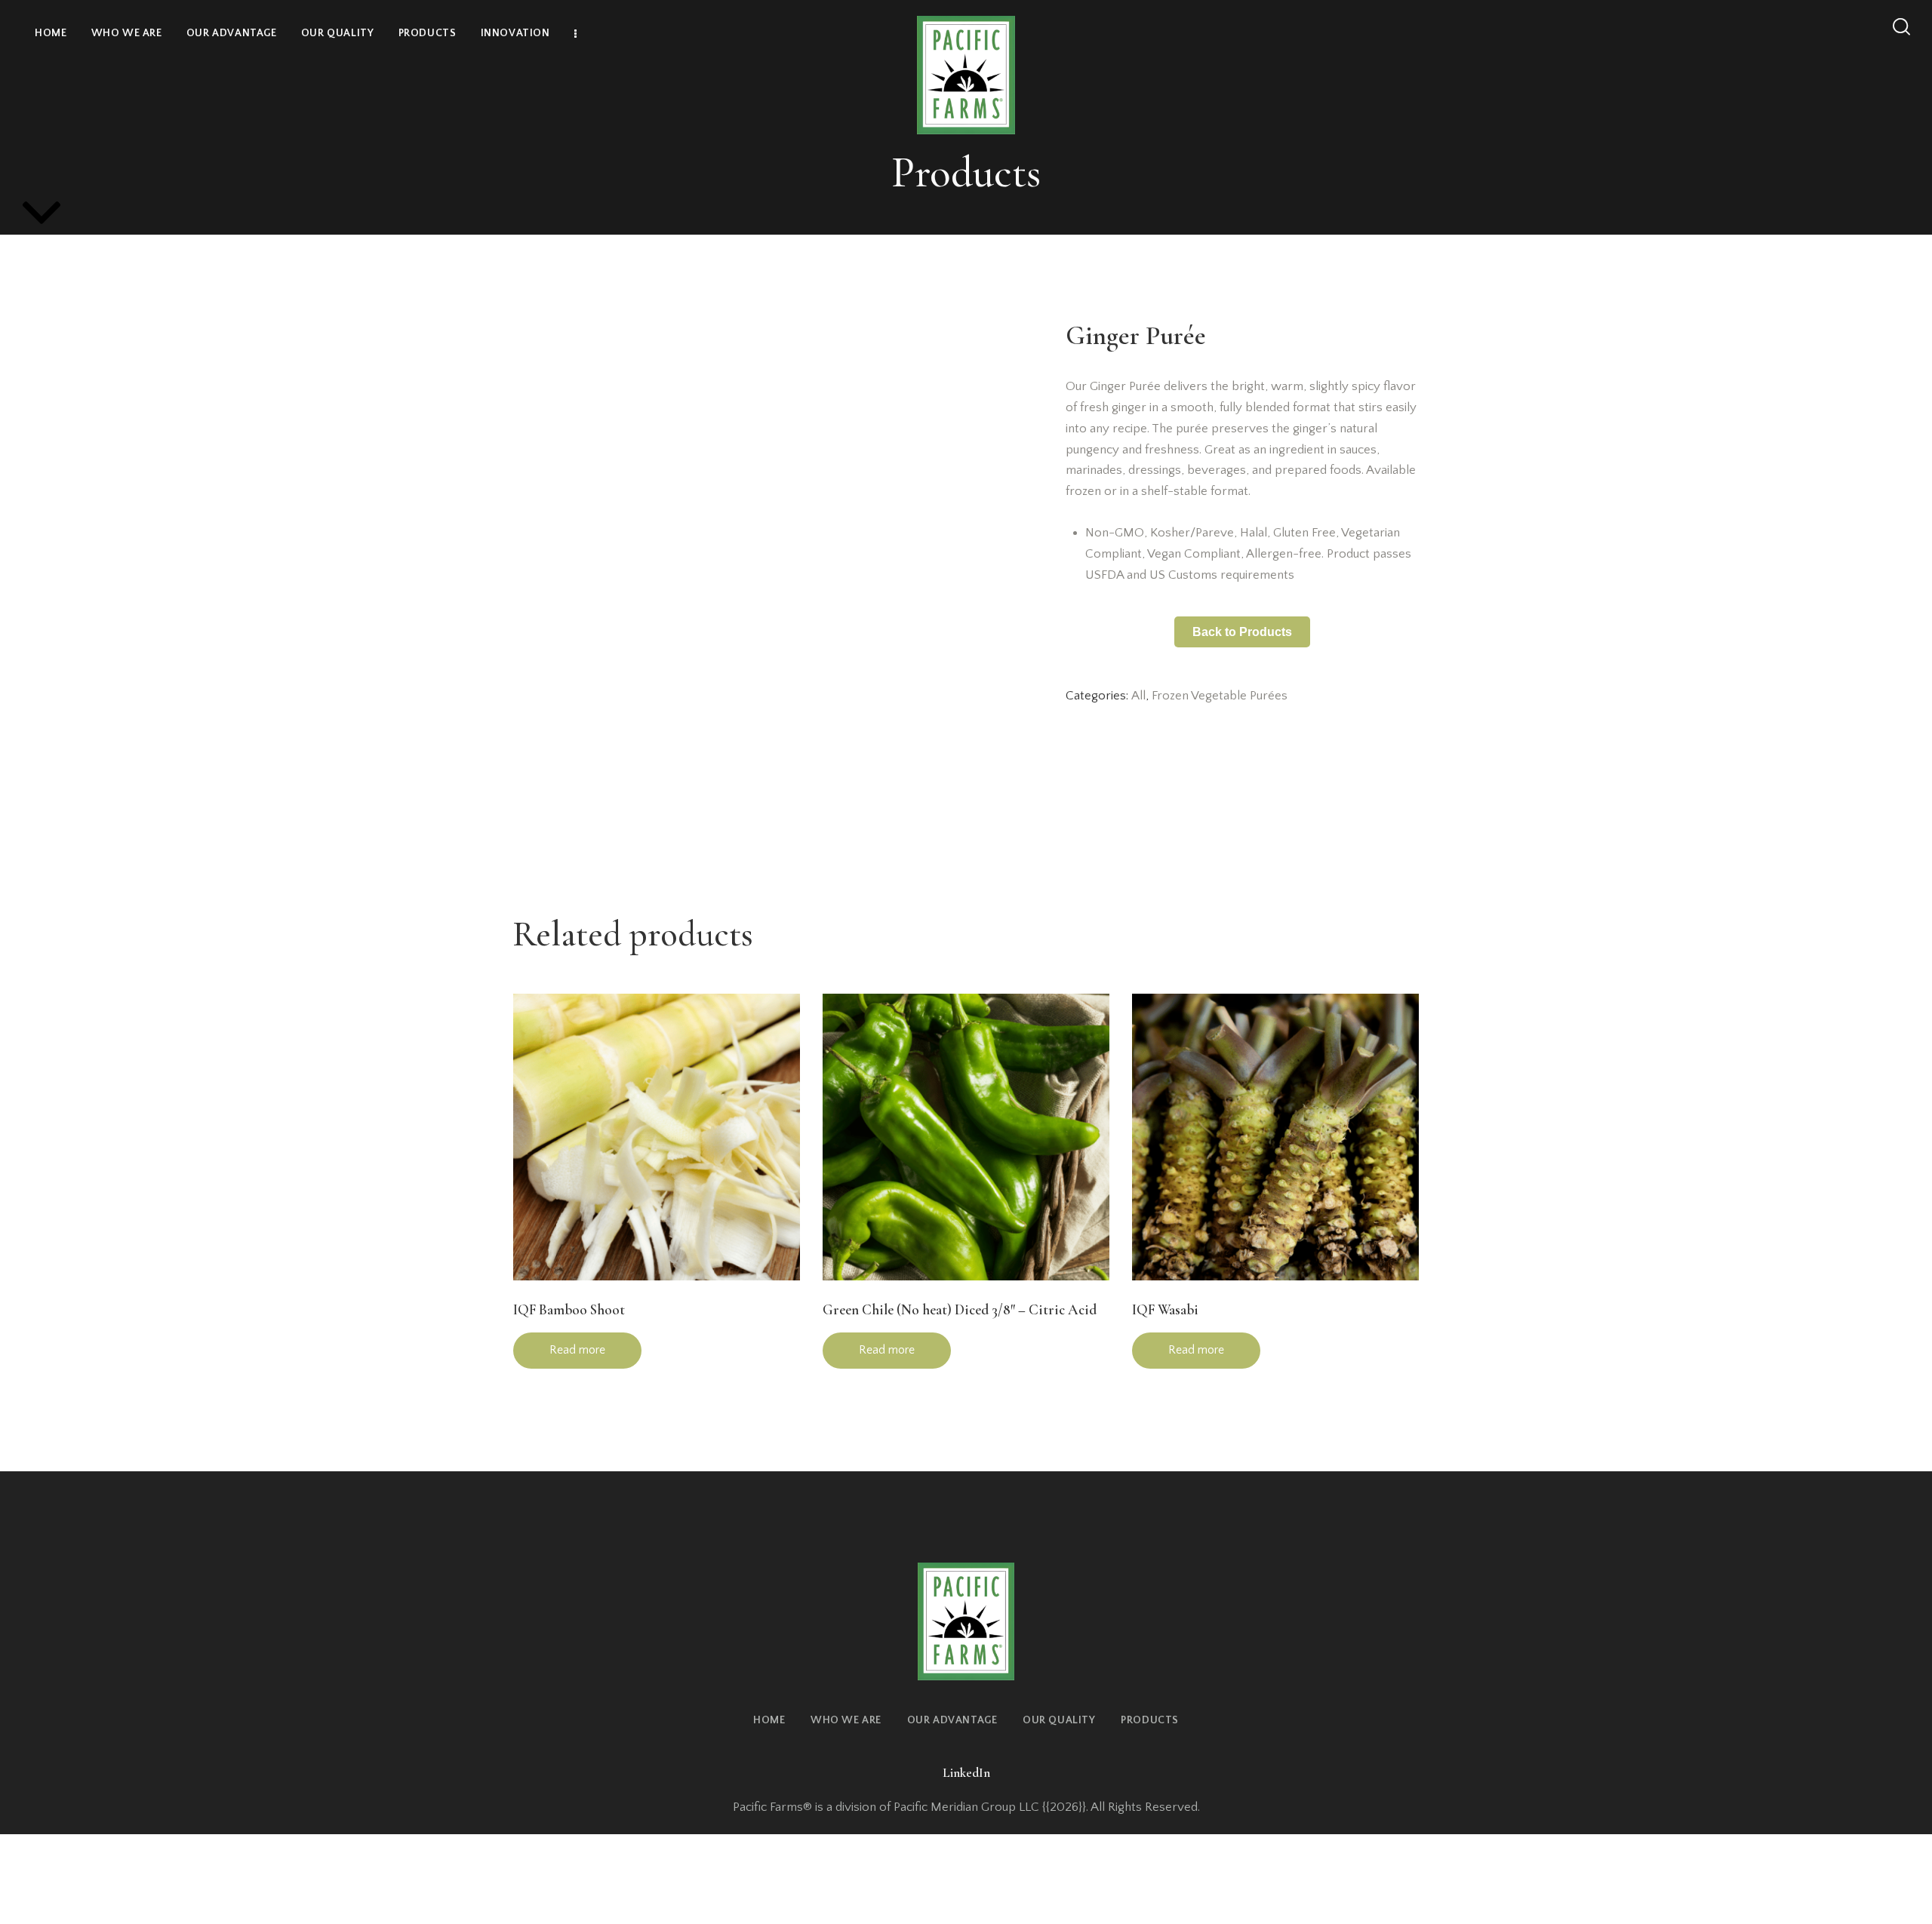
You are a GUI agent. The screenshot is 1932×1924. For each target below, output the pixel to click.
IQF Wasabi (1165, 1309)
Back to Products (1242, 632)
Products (966, 172)
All (1138, 696)
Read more (577, 1350)
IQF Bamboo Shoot (569, 1309)
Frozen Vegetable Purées (1220, 696)
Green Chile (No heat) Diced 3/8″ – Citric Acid (960, 1309)
